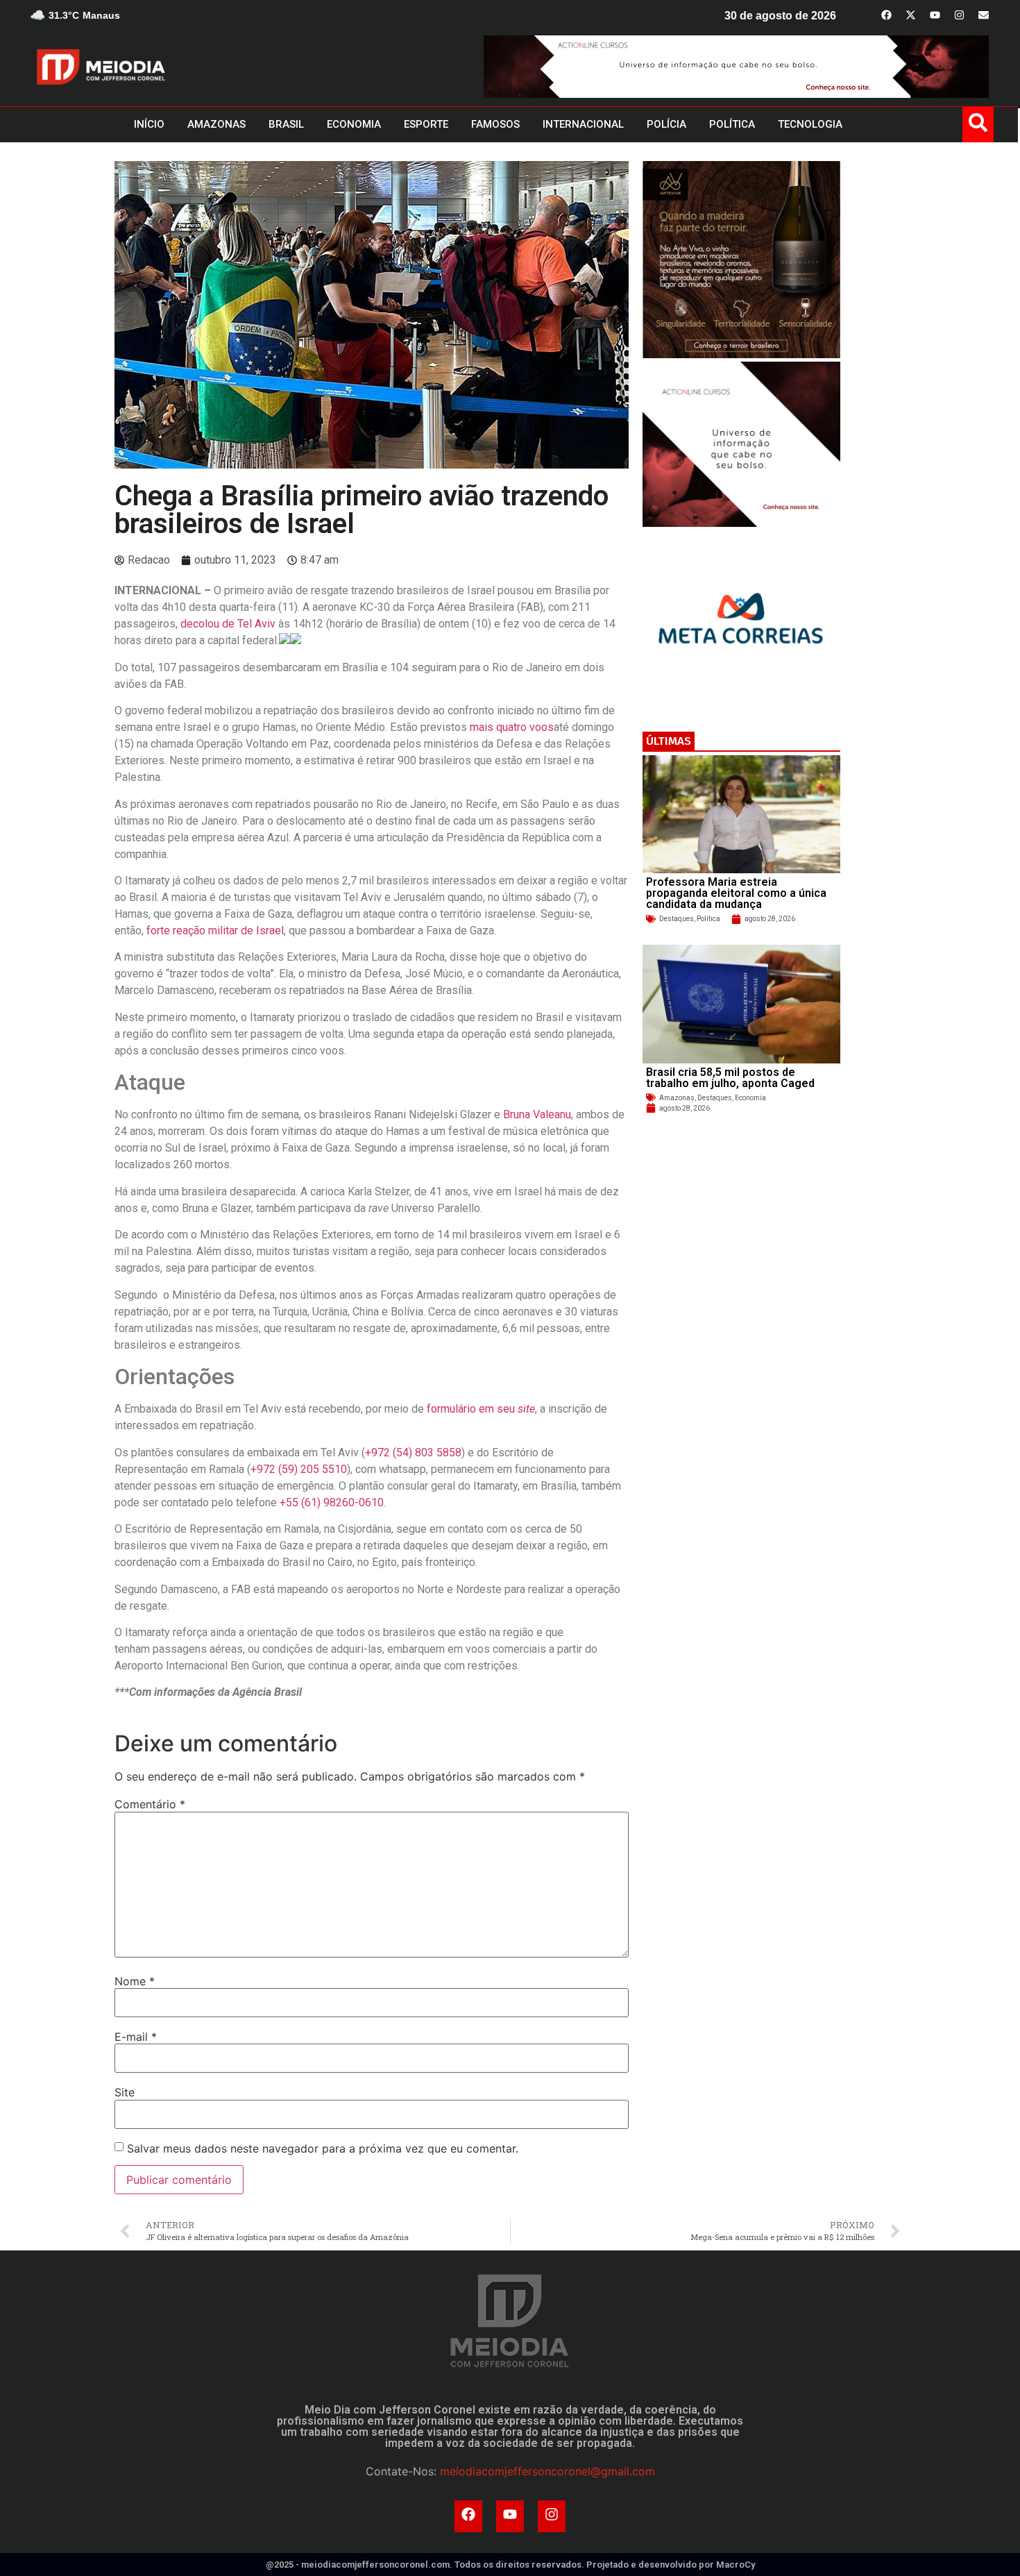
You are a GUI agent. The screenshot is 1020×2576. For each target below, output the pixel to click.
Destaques (677, 919)
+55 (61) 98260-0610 (332, 1502)
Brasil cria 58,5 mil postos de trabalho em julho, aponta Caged (730, 1078)
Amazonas (677, 1098)
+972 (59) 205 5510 (299, 1469)
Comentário (150, 1804)
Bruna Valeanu (537, 1114)
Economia (750, 1098)
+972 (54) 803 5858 (413, 1453)
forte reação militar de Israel (215, 931)
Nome (135, 1981)
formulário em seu (481, 1409)
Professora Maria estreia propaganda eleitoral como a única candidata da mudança (736, 893)
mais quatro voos (512, 727)
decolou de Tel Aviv (228, 624)
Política (708, 919)
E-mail (136, 2037)
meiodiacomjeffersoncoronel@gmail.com (547, 2471)
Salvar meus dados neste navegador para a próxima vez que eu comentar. (323, 2148)
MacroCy (736, 2565)
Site (125, 2092)
